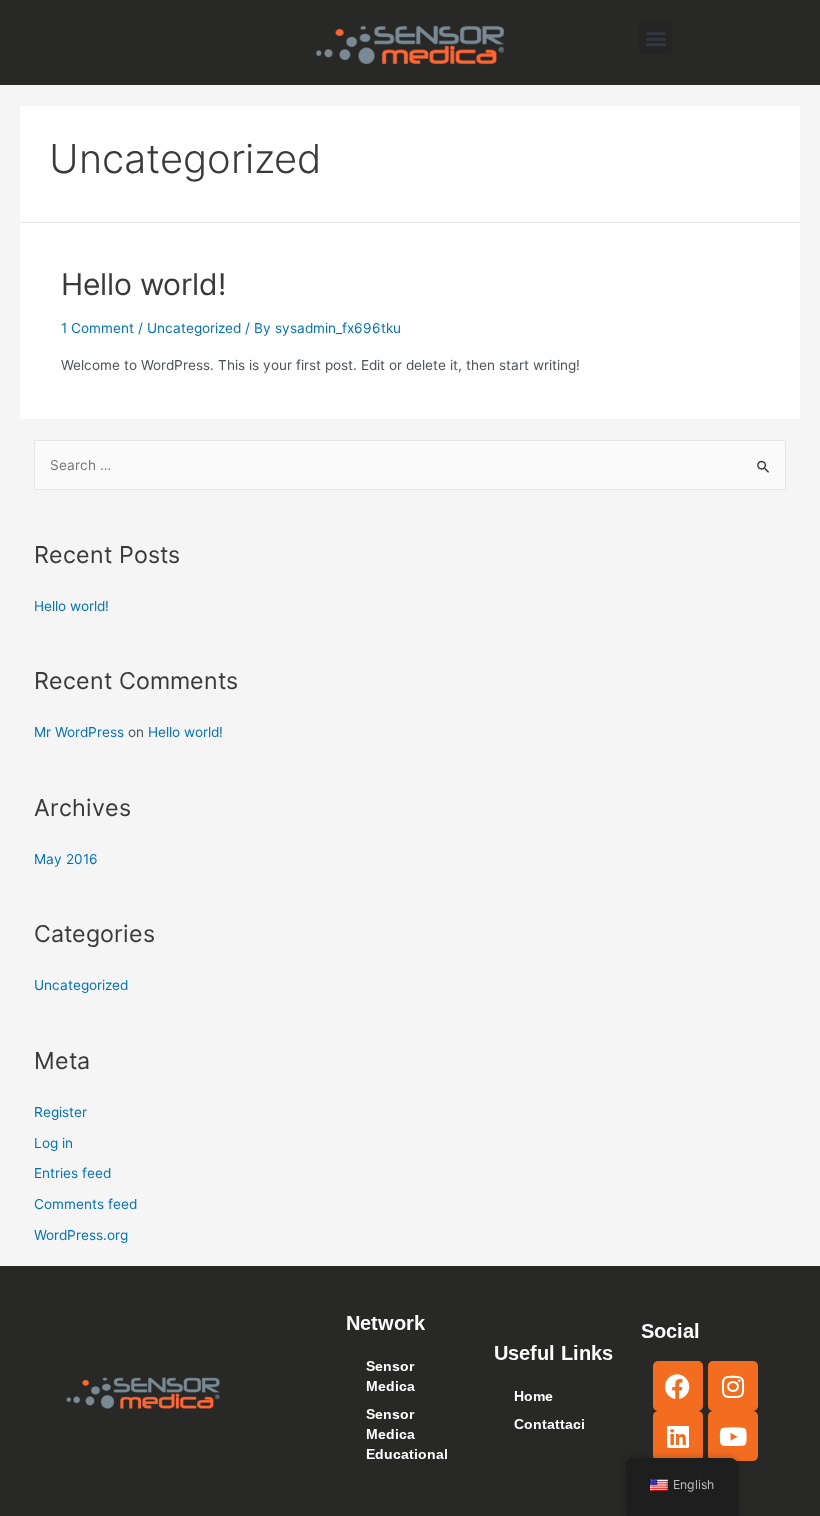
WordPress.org (81, 1235)
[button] (655, 37)
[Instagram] (733, 1386)
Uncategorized (194, 328)
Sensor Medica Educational (407, 1434)
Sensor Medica (390, 1376)
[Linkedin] (678, 1436)
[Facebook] (678, 1386)
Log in (53, 1143)
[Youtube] (733, 1436)
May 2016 (66, 859)
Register (60, 1112)
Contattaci (549, 1424)
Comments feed (85, 1204)
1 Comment (97, 328)
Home (533, 1396)
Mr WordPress (79, 732)
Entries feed (72, 1173)
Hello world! (143, 284)
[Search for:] (410, 465)
